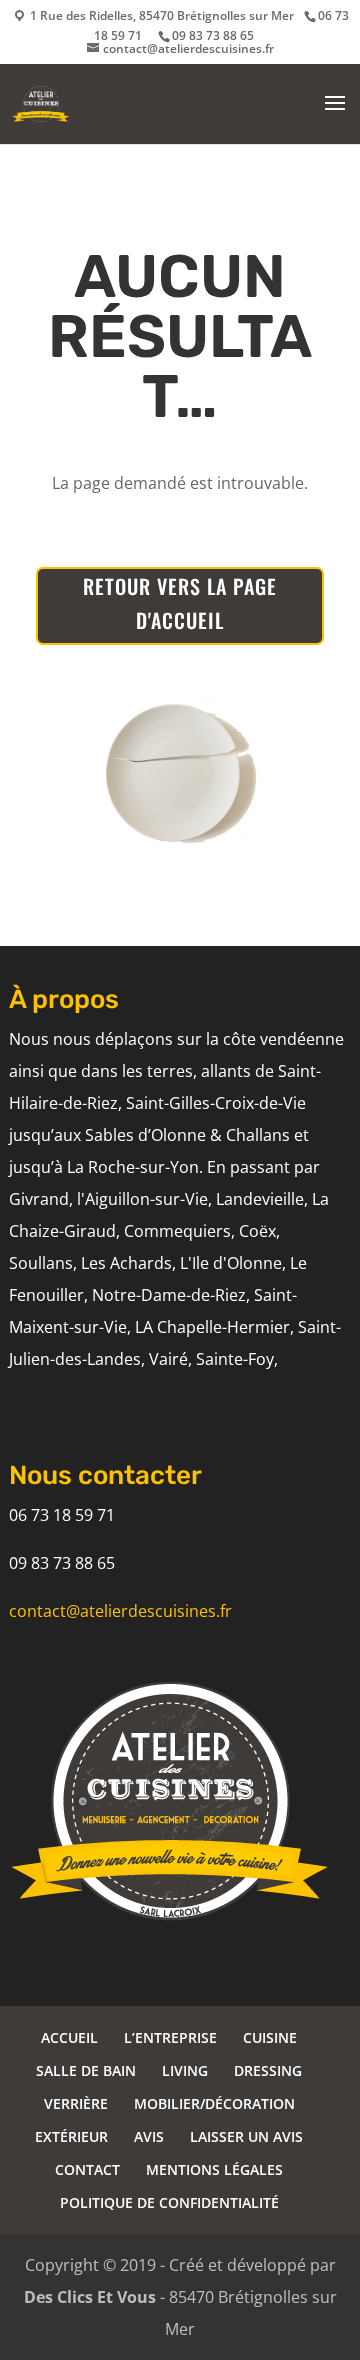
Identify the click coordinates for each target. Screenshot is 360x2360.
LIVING (185, 2070)
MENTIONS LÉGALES (214, 2169)
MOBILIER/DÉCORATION (214, 2103)
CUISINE (270, 2037)
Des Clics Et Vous (90, 2297)
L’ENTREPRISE (170, 2037)
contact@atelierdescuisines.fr (120, 1611)
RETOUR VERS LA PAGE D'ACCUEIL (180, 603)
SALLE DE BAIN (86, 2070)
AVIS (149, 2136)
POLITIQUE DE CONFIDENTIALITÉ (169, 2202)
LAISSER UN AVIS (246, 2136)
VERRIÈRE (76, 2103)
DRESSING (268, 2070)
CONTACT (87, 2169)
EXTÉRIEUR (71, 2136)
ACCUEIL (69, 2037)
